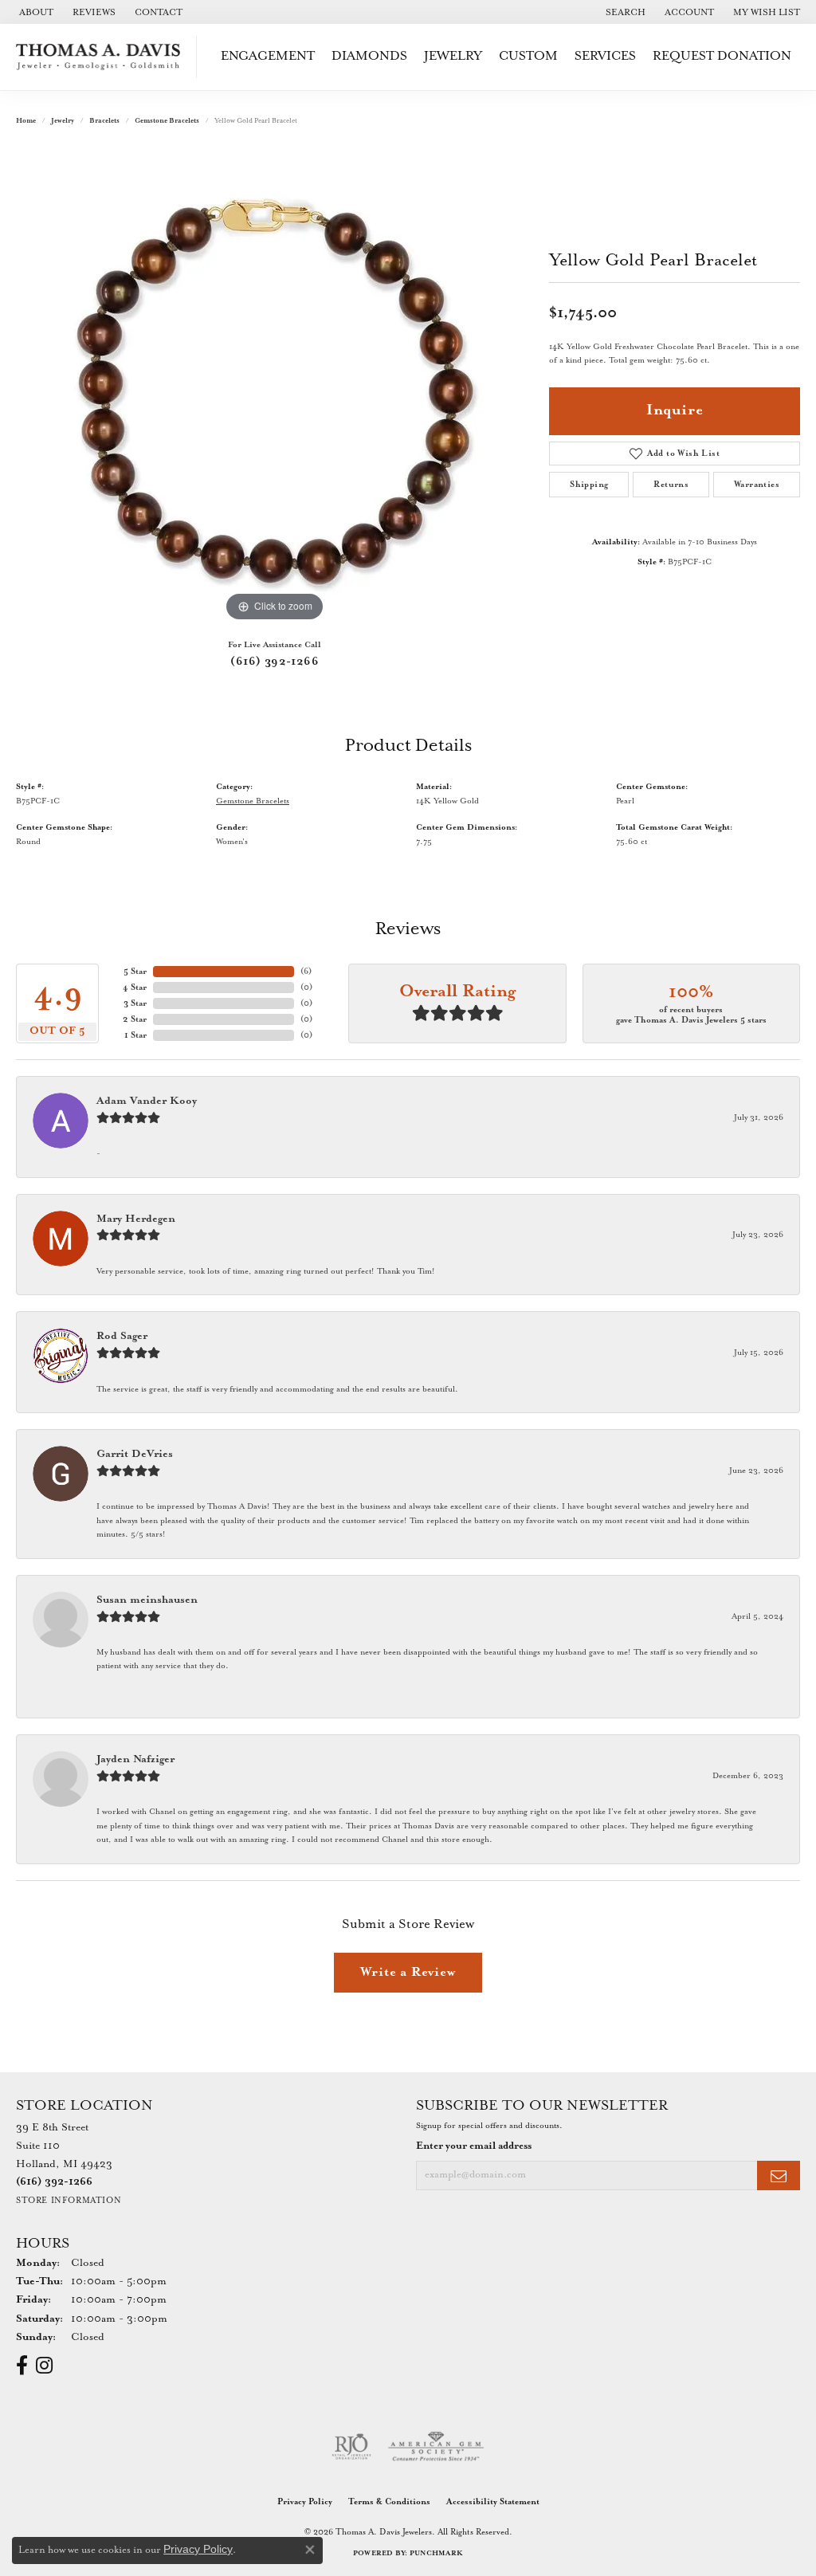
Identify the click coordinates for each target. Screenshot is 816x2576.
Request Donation (722, 56)
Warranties (757, 485)
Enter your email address (474, 2146)
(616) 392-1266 (275, 662)
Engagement (268, 56)
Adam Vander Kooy (147, 1101)
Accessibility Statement (493, 2502)
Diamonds (369, 56)
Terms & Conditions (389, 2502)
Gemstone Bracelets (167, 121)
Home (26, 121)
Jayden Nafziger (135, 1759)
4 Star (135, 988)
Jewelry (453, 56)
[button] (624, 12)
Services (605, 56)
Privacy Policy (305, 2502)
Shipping (589, 485)
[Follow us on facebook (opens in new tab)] (22, 2366)
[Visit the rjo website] (351, 2447)
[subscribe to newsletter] (779, 2175)
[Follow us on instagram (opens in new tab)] (44, 2366)
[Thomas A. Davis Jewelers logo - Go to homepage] (102, 57)
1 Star (135, 1035)
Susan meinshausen (147, 1600)
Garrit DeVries (135, 1454)
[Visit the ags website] (436, 2447)
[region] (275, 387)
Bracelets (104, 121)
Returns (671, 485)
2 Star (135, 1019)
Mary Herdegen (136, 1219)
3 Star (135, 1003)
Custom (528, 56)
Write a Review (408, 1972)
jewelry (63, 121)
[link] (35, 12)
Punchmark (436, 2553)
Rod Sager (122, 1336)
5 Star (135, 972)
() (306, 972)
